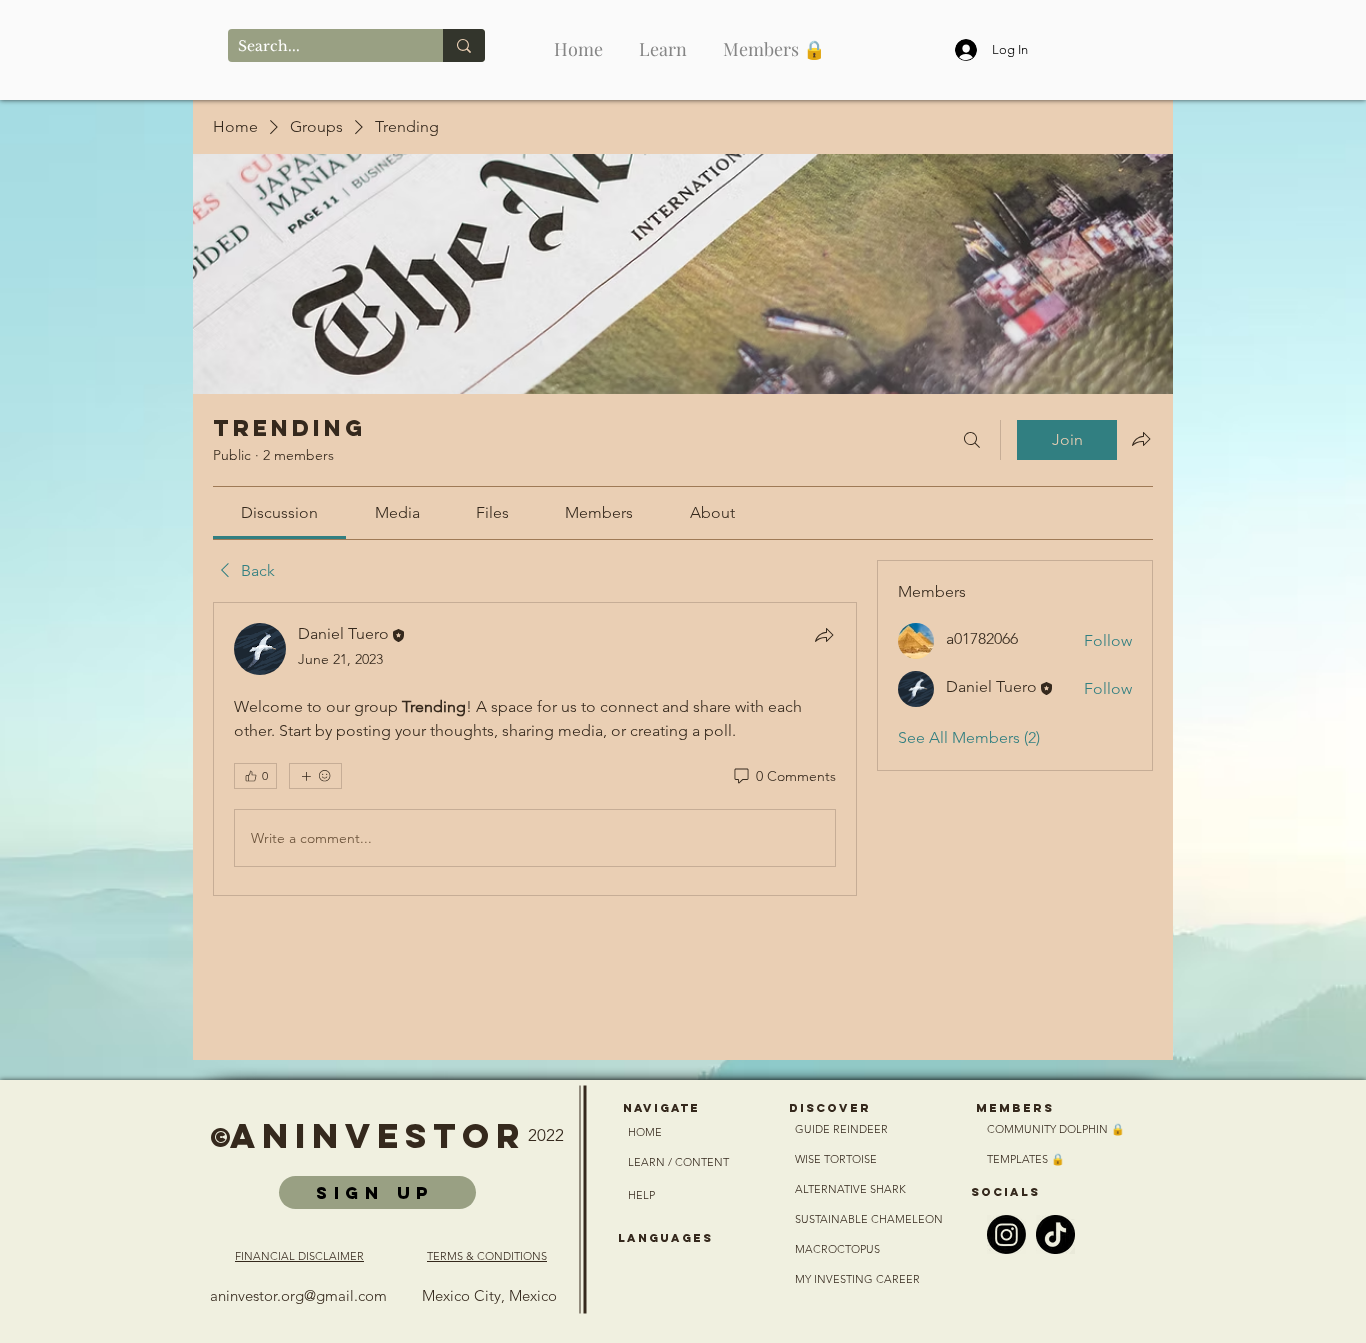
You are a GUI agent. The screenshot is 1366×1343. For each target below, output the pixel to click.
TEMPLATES (1019, 1159)
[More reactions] (315, 776)
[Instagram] (1006, 1234)
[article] (535, 749)
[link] (279, 512)
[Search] (972, 440)
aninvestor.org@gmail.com (298, 1295)
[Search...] (464, 45)
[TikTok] (1055, 1234)
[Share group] (1141, 439)
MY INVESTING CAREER (859, 1279)
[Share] (824, 635)
